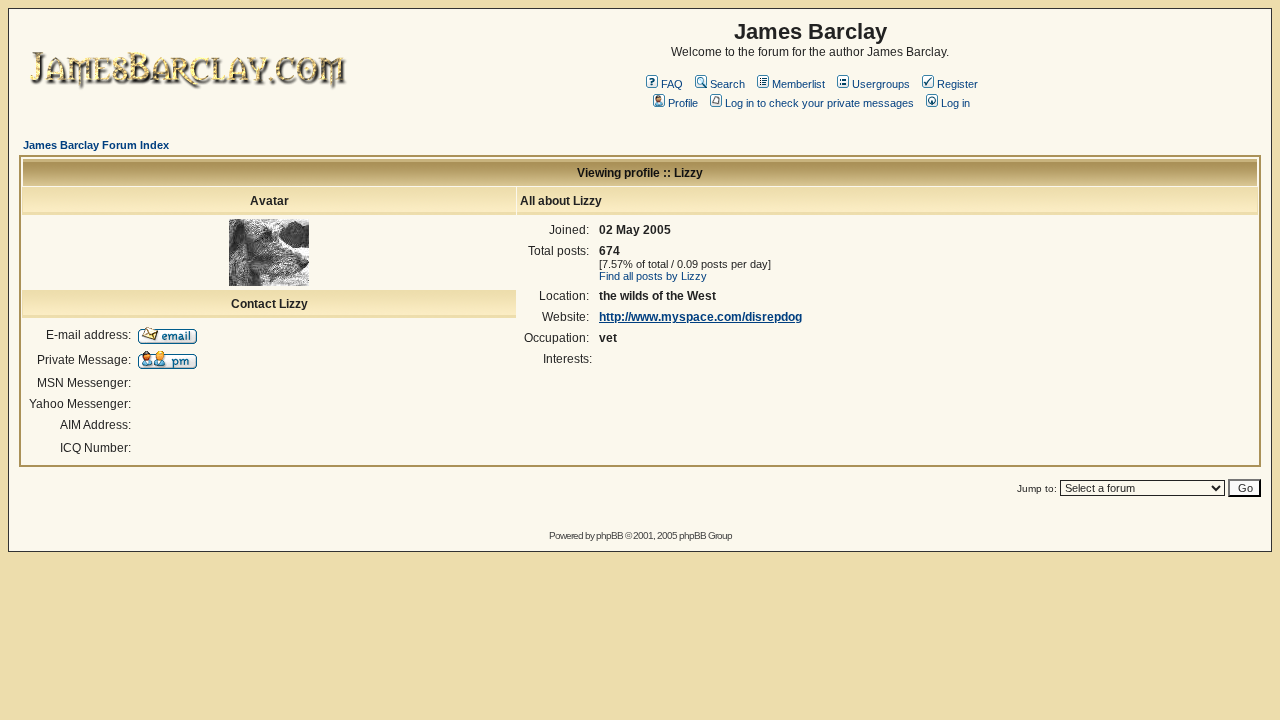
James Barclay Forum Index (96, 145)
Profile (683, 103)
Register (957, 84)
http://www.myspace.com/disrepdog (700, 317)
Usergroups (881, 84)
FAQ (672, 84)
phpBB (609, 535)
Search (727, 84)
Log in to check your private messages (819, 103)
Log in (955, 103)
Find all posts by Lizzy (653, 276)
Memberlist (798, 84)
